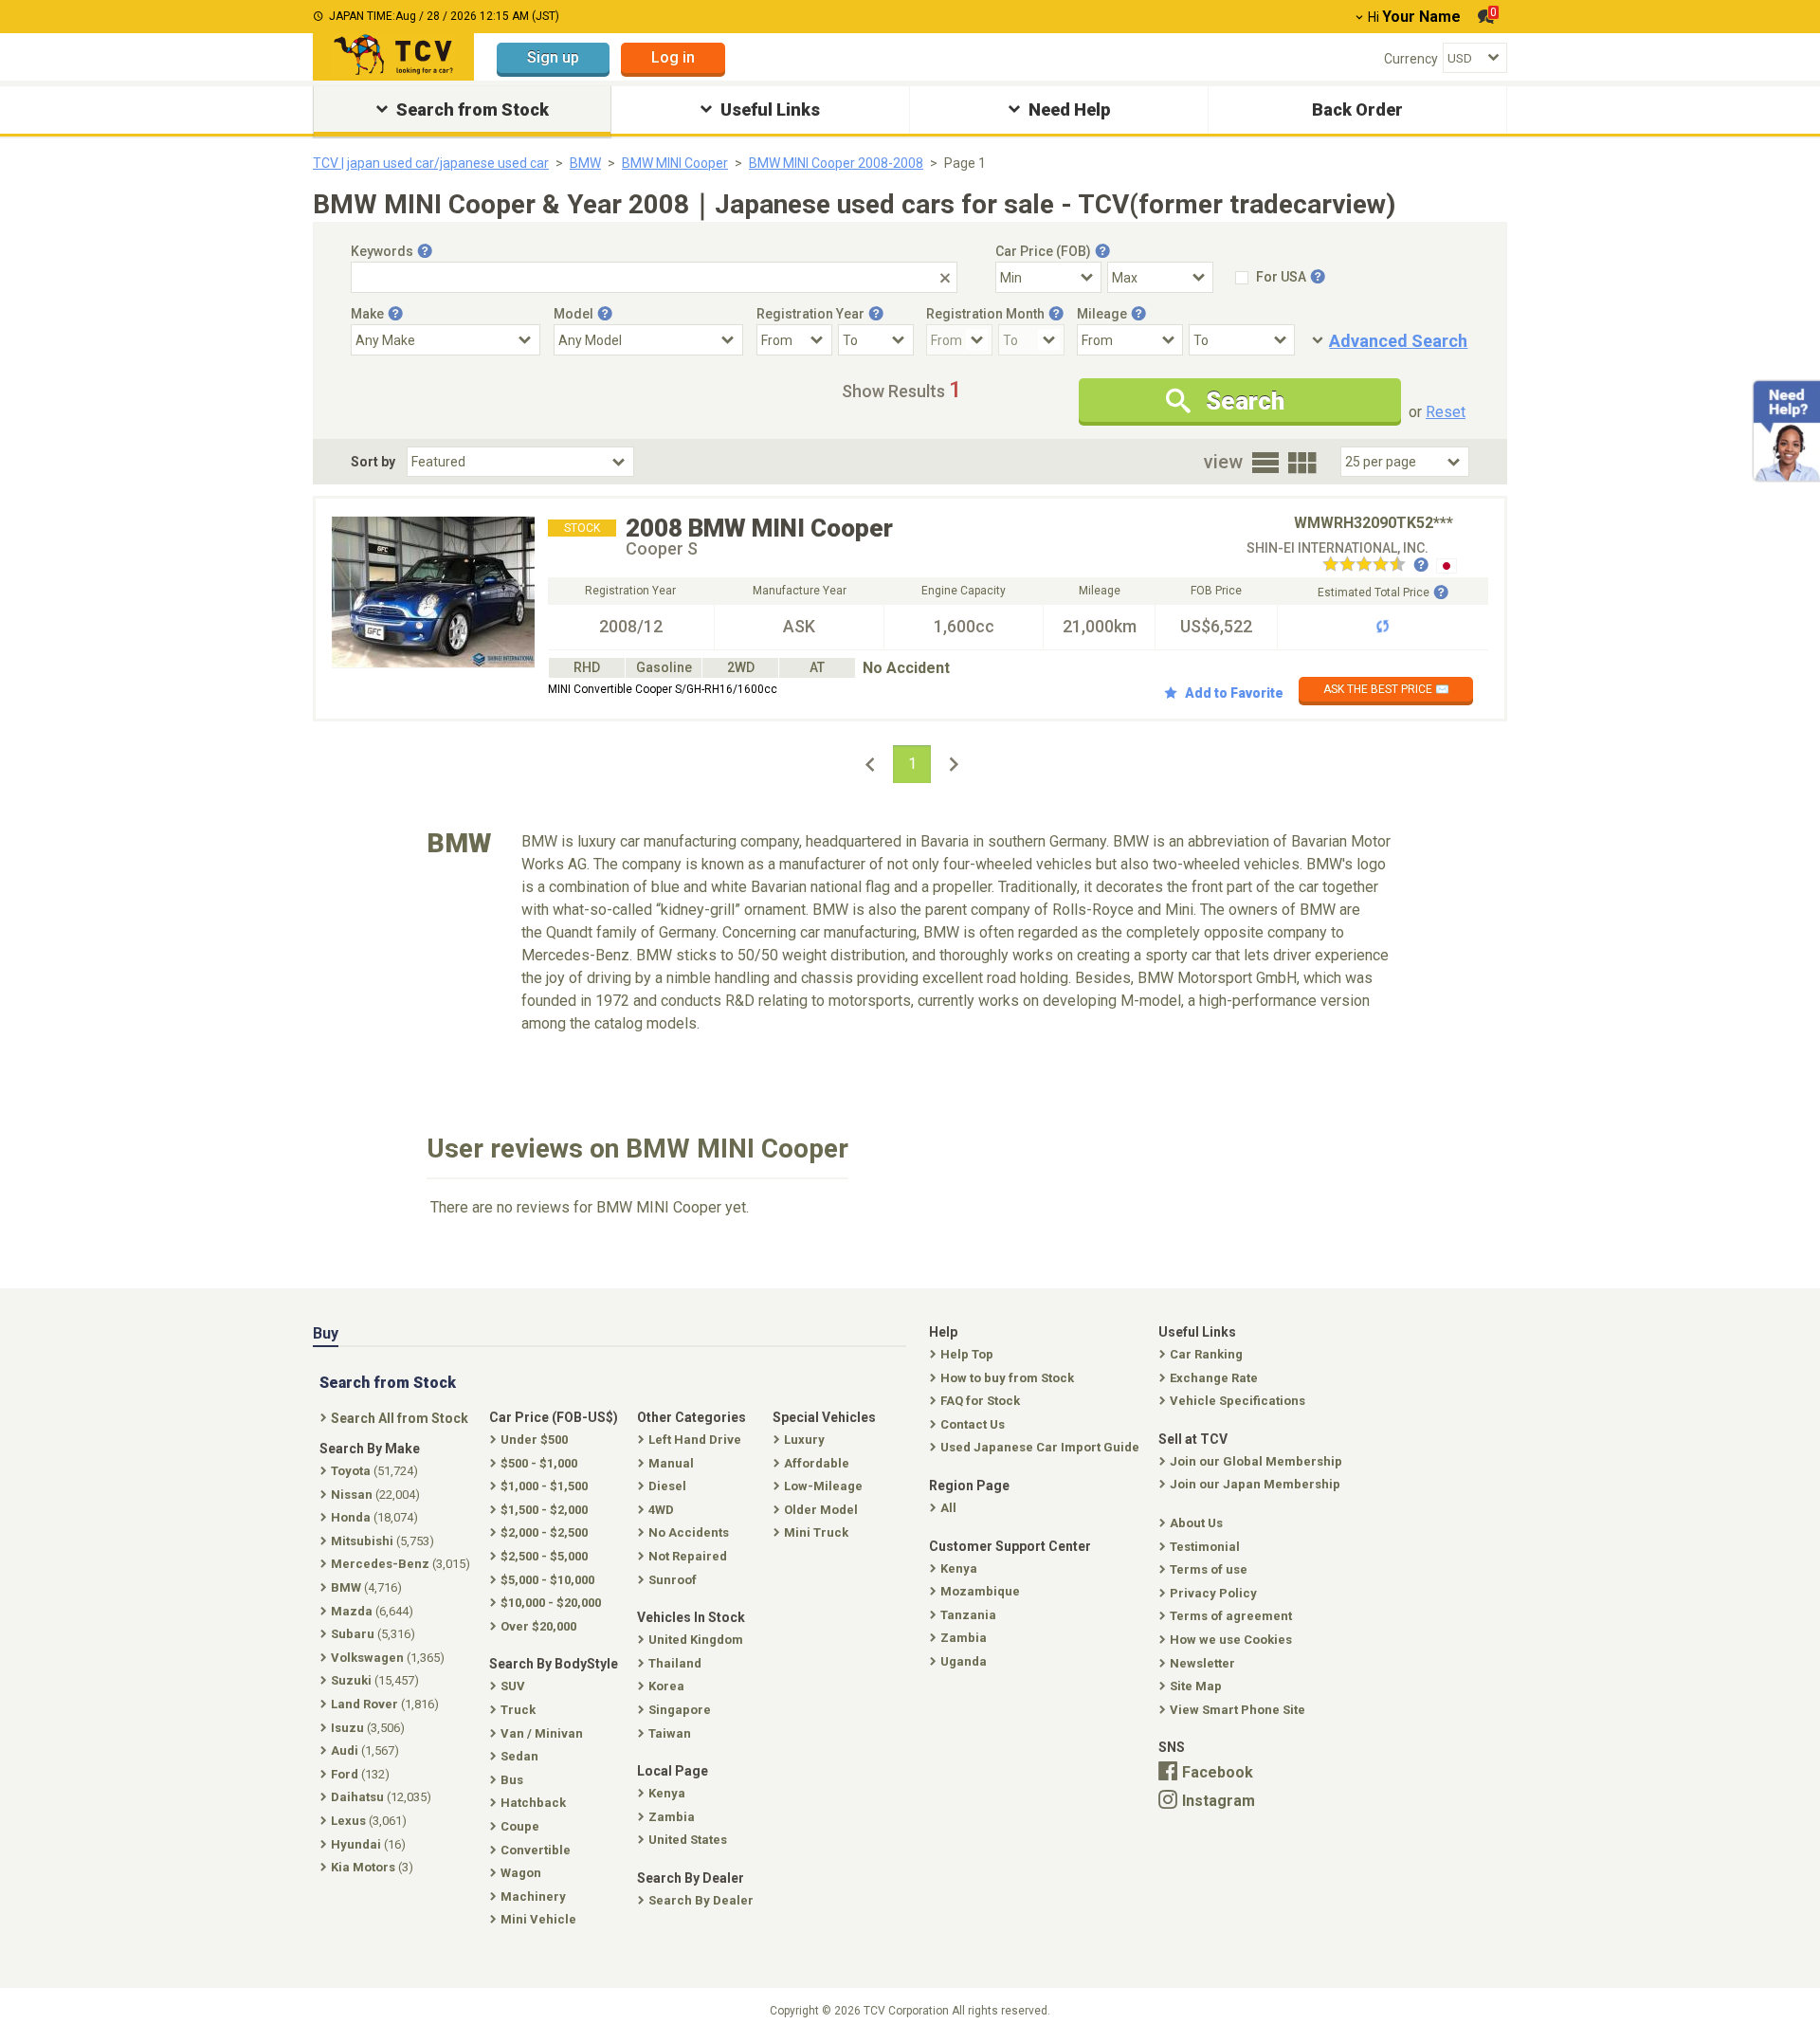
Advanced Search (1398, 341)
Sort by (373, 462)
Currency (1411, 59)
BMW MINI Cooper (675, 163)
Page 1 (965, 163)
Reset (1446, 412)
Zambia (964, 1638)
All (948, 1508)
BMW (585, 163)
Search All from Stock (400, 1418)
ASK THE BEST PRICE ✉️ (1386, 689)
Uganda (964, 1661)
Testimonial (1205, 1547)
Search (1245, 401)
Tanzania (968, 1615)
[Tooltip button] (425, 251)
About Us (1196, 1523)
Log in (673, 57)
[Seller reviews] (1375, 566)
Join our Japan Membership (1255, 1484)
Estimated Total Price (1374, 593)
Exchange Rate (1214, 1378)
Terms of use (1209, 1569)
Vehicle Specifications (1238, 1401)
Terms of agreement (1231, 1616)
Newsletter (1202, 1663)
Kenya (959, 1568)
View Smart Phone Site (1238, 1710)
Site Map (1196, 1686)
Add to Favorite (1234, 693)
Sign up (553, 57)
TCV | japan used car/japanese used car (431, 163)
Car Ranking (1206, 1354)
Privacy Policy (1213, 1593)
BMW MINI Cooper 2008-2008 (836, 163)
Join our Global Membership (1256, 1461)
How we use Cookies (1231, 1640)
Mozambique (980, 1591)
